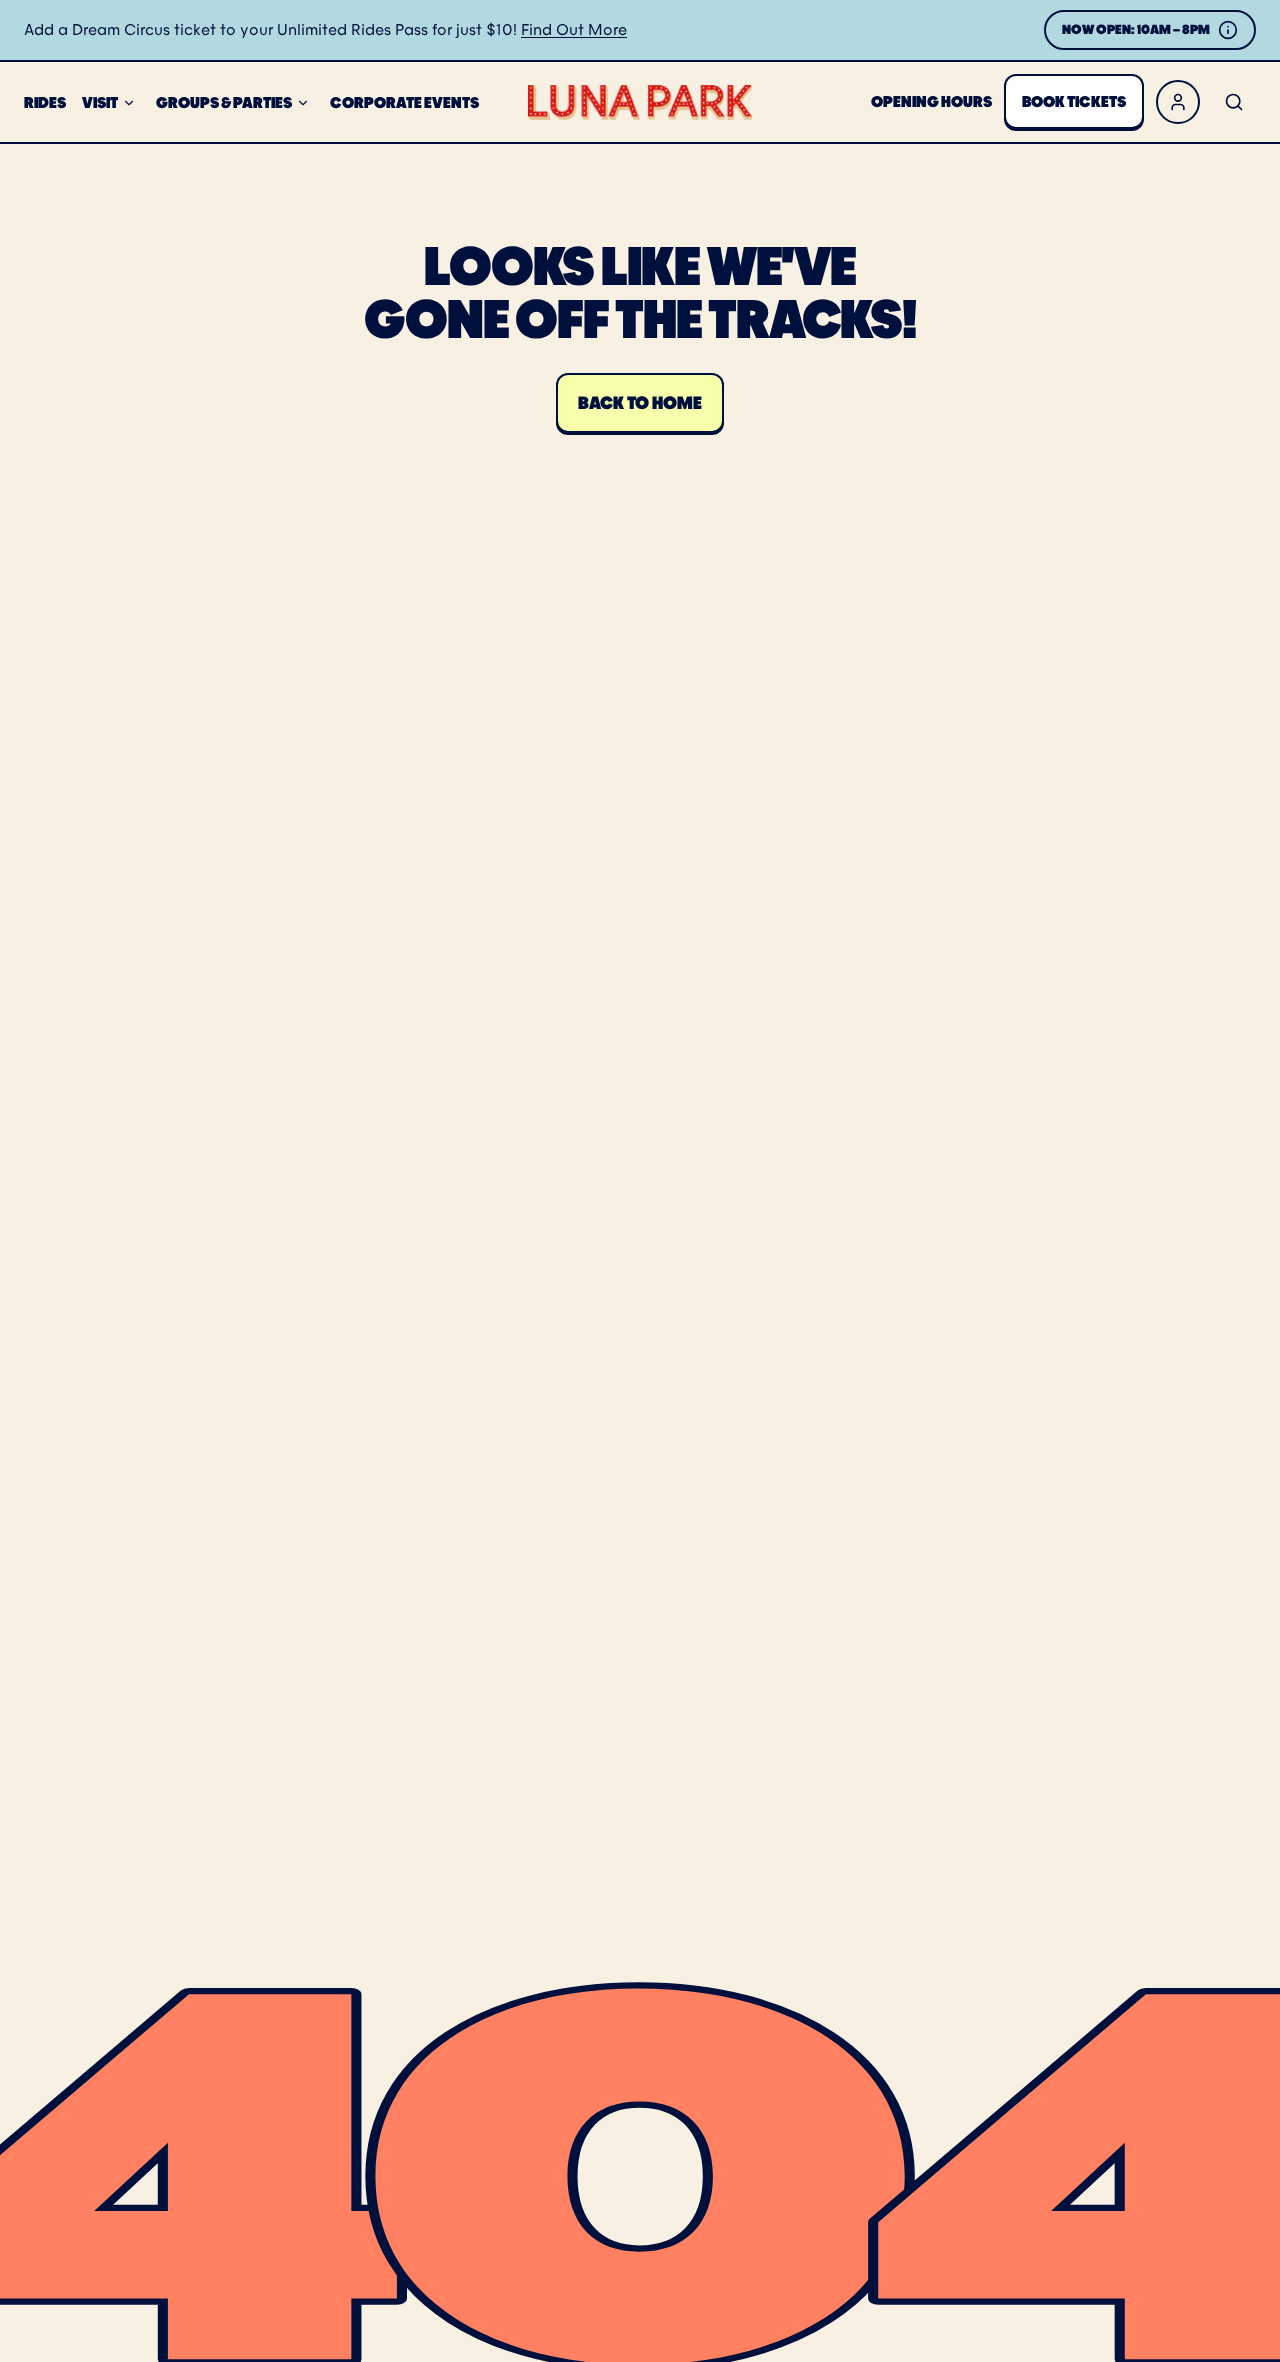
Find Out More (574, 29)
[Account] (1178, 102)
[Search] (1234, 102)
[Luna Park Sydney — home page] (640, 102)
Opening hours (931, 101)
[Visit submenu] (129, 103)
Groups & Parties (224, 102)
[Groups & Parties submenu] (303, 103)
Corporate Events (404, 102)
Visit (100, 102)
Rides (45, 102)
